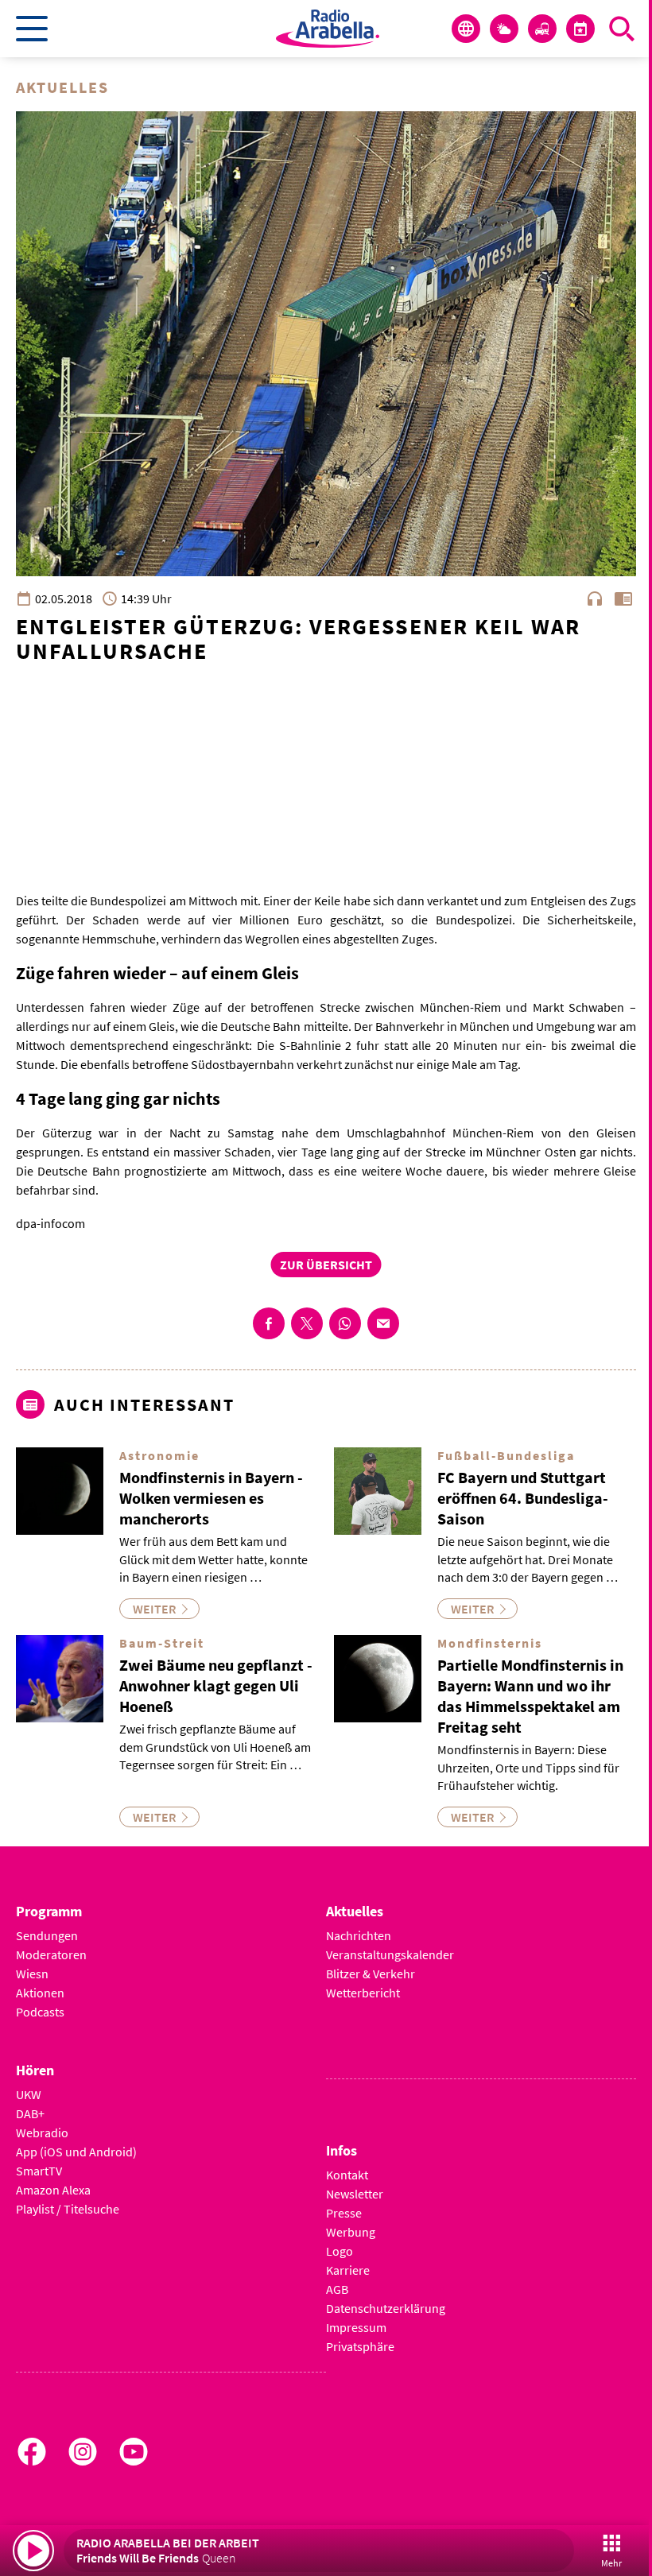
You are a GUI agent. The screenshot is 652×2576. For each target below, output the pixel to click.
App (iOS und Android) (76, 2152)
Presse (344, 2213)
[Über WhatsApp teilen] (345, 1323)
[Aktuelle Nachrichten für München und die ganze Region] (466, 29)
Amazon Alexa (53, 2190)
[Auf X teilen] (307, 1323)
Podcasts (40, 2012)
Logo (340, 2251)
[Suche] (622, 29)
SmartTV (39, 2171)
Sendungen (47, 1935)
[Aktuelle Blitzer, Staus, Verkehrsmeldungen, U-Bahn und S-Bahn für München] (542, 29)
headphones (595, 598)
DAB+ (30, 2113)
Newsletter (355, 2194)
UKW (29, 2094)
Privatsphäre (360, 2346)
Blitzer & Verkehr (371, 1974)
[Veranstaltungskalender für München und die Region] (580, 29)
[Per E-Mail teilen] (383, 1323)
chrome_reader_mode (623, 598)
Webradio (42, 2132)
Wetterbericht (363, 1993)
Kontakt (347, 2175)
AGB (337, 2289)
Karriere (348, 2270)
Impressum (356, 2327)
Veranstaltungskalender (390, 1954)
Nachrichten (359, 1935)
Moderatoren (51, 1954)
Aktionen (40, 1993)
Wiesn (32, 1974)
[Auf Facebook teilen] (269, 1323)
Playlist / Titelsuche (68, 2209)
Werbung (351, 2232)
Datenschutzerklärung (386, 2308)
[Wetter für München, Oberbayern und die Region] (504, 29)
